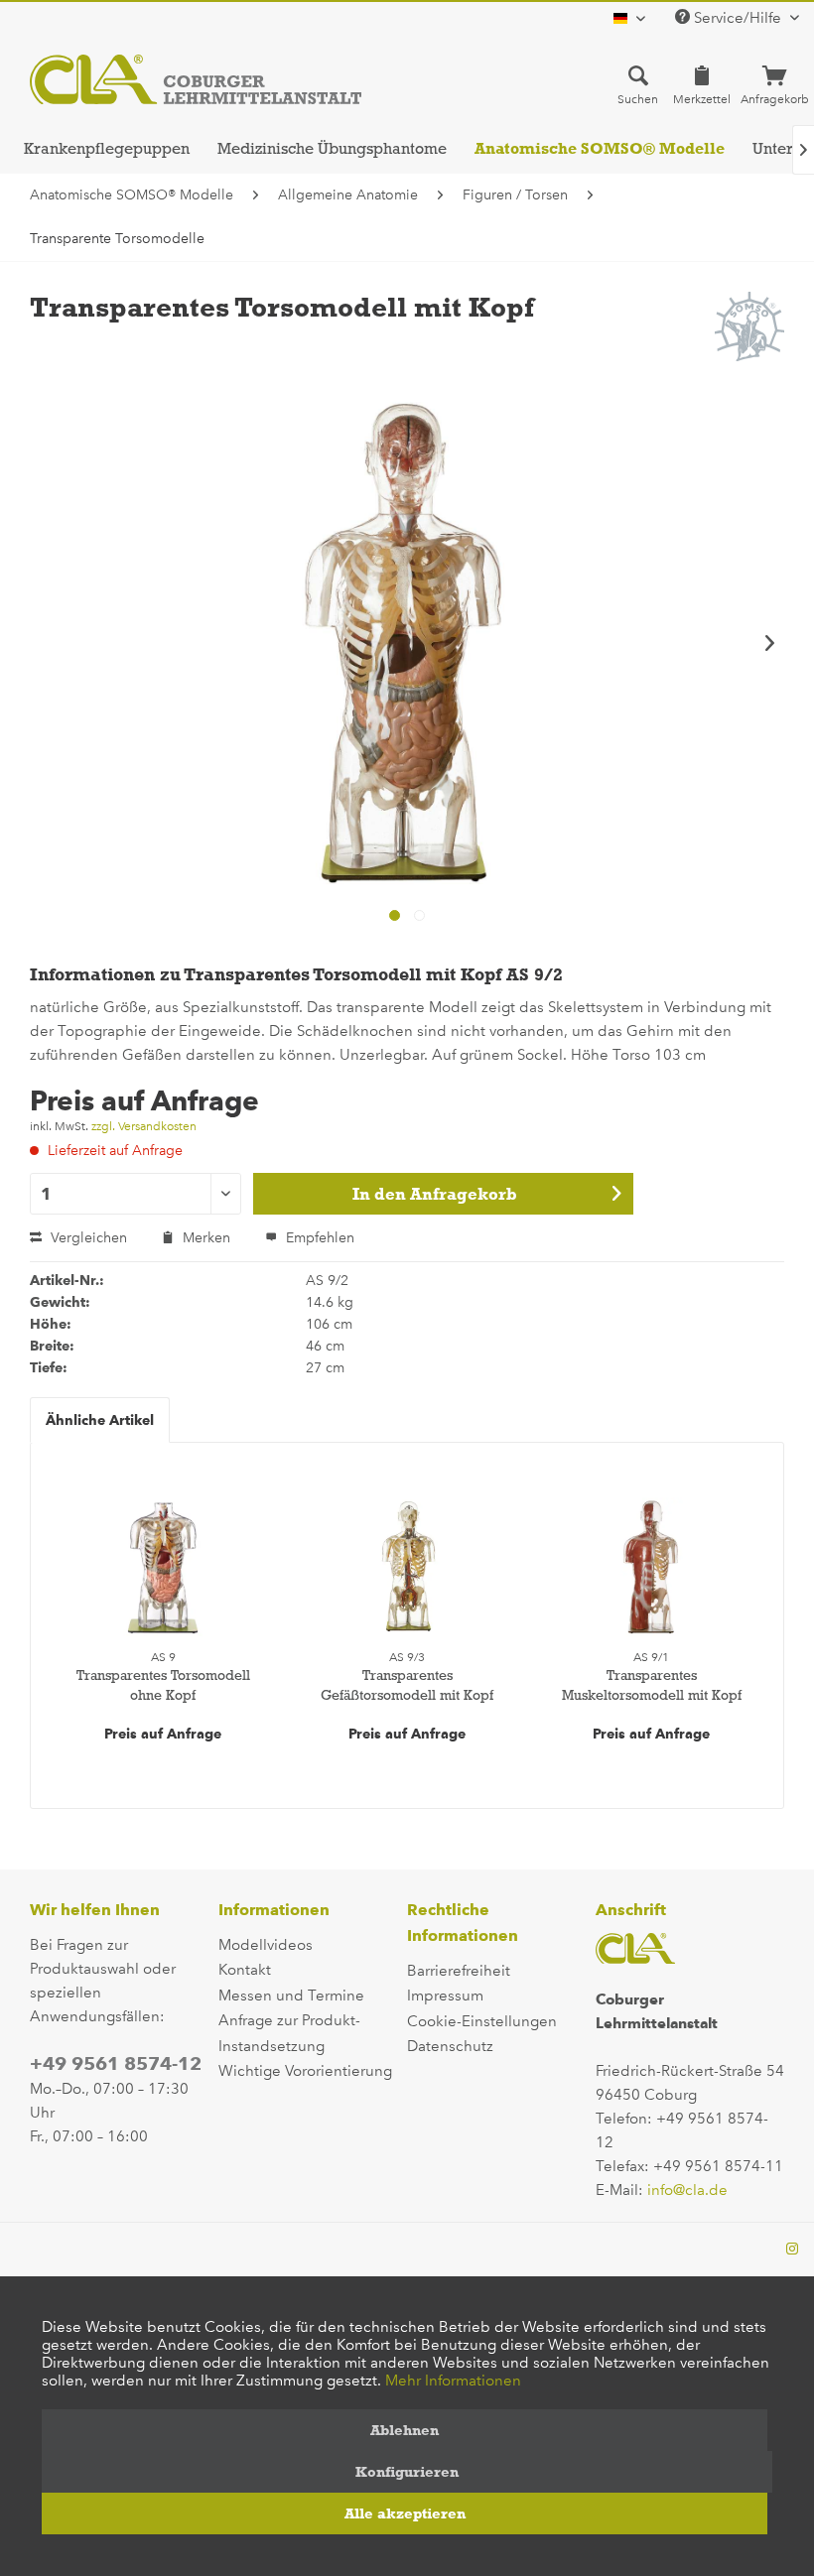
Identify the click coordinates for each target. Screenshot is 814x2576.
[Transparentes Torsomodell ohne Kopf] (163, 1567)
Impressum (445, 1996)
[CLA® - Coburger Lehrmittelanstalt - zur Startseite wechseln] (196, 79)
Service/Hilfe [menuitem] (738, 18)
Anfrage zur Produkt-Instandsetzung (289, 2033)
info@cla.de (687, 2190)
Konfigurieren (407, 2472)
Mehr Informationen (453, 2381)
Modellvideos (266, 1945)
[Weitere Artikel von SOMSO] (749, 326)
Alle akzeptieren (405, 2513)
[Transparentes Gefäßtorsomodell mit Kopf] (407, 1567)
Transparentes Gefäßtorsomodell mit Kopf (407, 1685)
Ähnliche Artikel (100, 1420)
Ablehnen (405, 2430)
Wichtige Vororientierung (305, 2071)
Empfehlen (318, 1238)
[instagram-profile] (792, 2250)
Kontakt (245, 1970)
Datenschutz (450, 2046)
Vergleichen (87, 1238)
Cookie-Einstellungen (482, 2021)
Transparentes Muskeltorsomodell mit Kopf (652, 1685)
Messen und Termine (291, 1996)
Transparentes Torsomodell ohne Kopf (163, 1685)
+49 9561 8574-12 (116, 2063)
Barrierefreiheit (459, 1971)
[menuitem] (638, 84)
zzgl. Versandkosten (144, 1126)
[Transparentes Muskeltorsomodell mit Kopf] (651, 1567)
